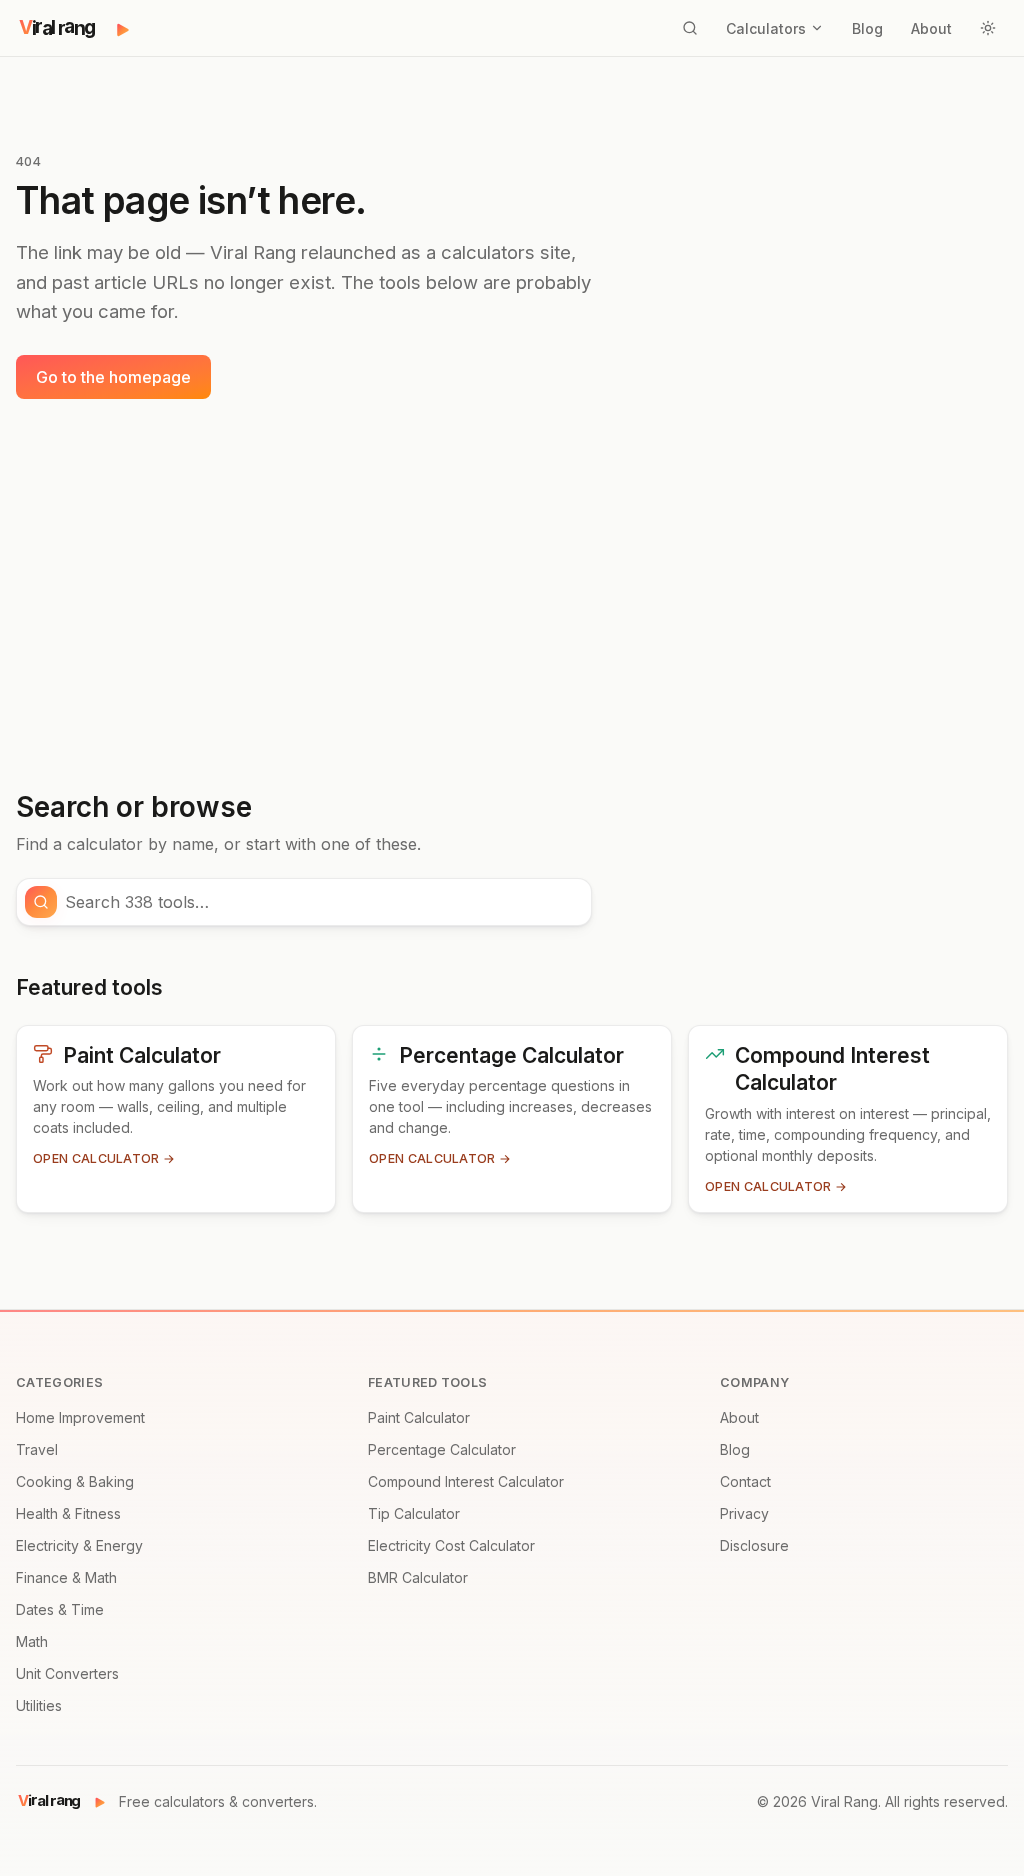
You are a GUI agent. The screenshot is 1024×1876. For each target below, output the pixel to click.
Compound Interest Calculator (466, 1481)
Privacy (744, 1513)
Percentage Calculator (442, 1449)
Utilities (39, 1705)
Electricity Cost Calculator (451, 1545)
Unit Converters (67, 1673)
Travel (37, 1449)
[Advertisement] (512, 595)
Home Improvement (80, 1417)
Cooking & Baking (75, 1481)
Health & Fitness (68, 1513)
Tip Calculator (414, 1513)
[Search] (690, 28)
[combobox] (322, 902)
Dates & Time (60, 1609)
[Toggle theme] (988, 28)
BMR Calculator (418, 1577)
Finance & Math (66, 1577)
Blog (867, 28)
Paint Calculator (419, 1417)
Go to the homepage (113, 377)
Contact (745, 1481)
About (931, 28)
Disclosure (754, 1545)
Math (32, 1641)
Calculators (766, 28)
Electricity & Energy (79, 1545)
